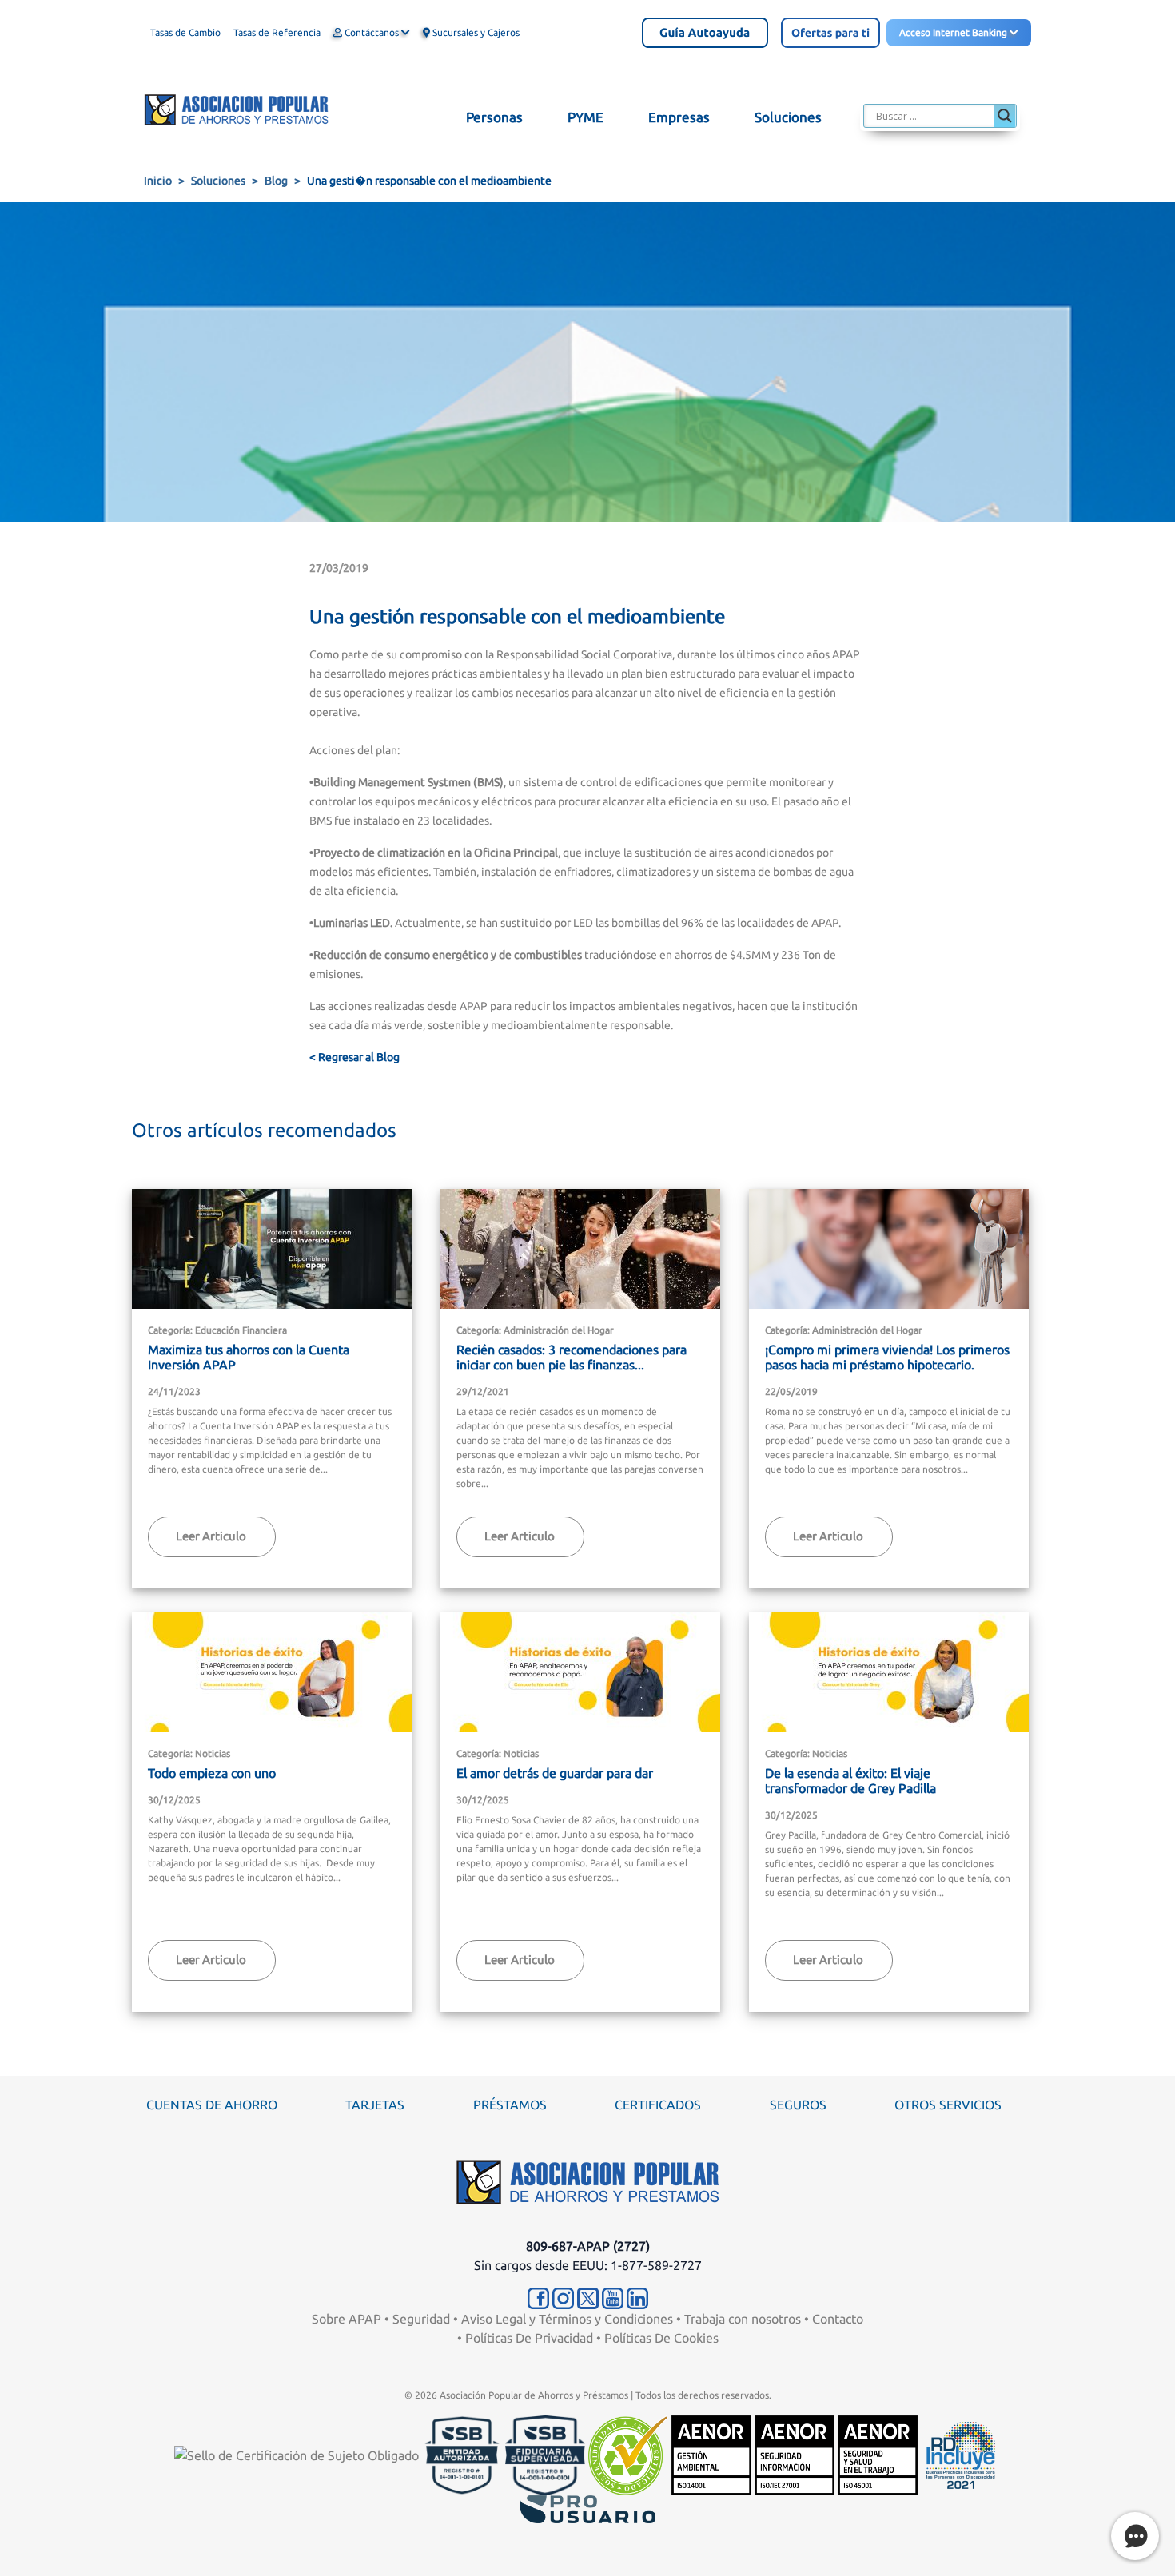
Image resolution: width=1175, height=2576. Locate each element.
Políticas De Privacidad (529, 2338)
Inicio (158, 181)
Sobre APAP (347, 2319)
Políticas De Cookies (661, 2338)
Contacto (838, 2319)
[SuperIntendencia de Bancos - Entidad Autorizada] (462, 2454)
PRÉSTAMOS (510, 2105)
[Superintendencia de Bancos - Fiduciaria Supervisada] (545, 2454)
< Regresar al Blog (354, 1057)
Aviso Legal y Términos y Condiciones (567, 2319)
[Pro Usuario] (587, 2508)
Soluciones (218, 181)
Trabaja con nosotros (743, 2319)
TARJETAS (375, 2105)
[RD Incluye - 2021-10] (961, 2454)
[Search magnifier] (1005, 116)
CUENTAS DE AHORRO (212, 2105)
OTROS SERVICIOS (948, 2105)
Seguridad (421, 2319)
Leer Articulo (211, 1536)
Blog (276, 181)
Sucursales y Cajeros (475, 32)
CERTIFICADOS (658, 2105)
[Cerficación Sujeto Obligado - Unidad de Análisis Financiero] (298, 2454)
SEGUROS (798, 2105)
